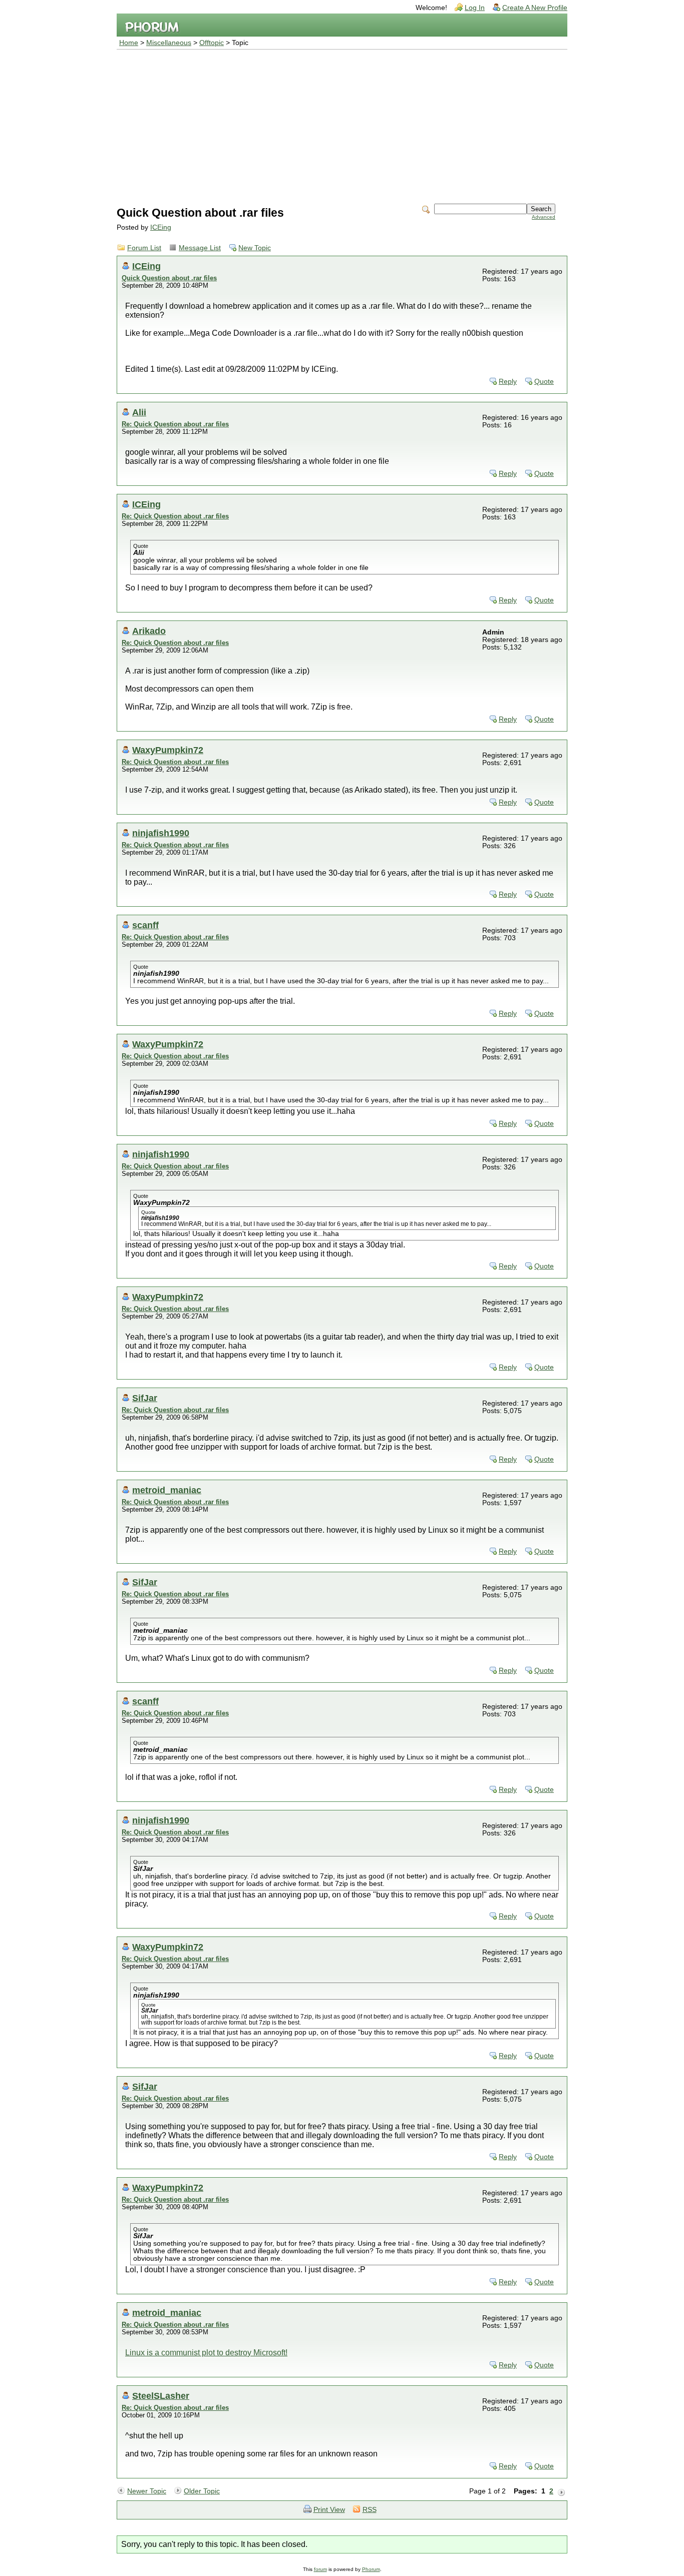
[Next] (561, 2491)
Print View (329, 2510)
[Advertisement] (342, 125)
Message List (200, 248)
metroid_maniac (167, 1490)
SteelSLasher (161, 2396)
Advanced (544, 217)
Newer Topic (147, 2491)
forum (320, 2569)
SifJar (145, 1398)
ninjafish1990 (161, 833)
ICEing (161, 227)
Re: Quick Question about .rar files (175, 424)
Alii (139, 412)
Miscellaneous (169, 43)
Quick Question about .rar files (169, 278)
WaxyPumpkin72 (168, 750)
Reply (508, 382)
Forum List (144, 248)
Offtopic (212, 43)
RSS (370, 2510)
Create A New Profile (535, 8)
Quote (544, 382)
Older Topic (202, 2491)
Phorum (371, 2569)
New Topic (255, 248)
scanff (145, 925)
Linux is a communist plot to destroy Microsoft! (206, 2353)
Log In (475, 8)
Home (129, 43)
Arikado (149, 631)
